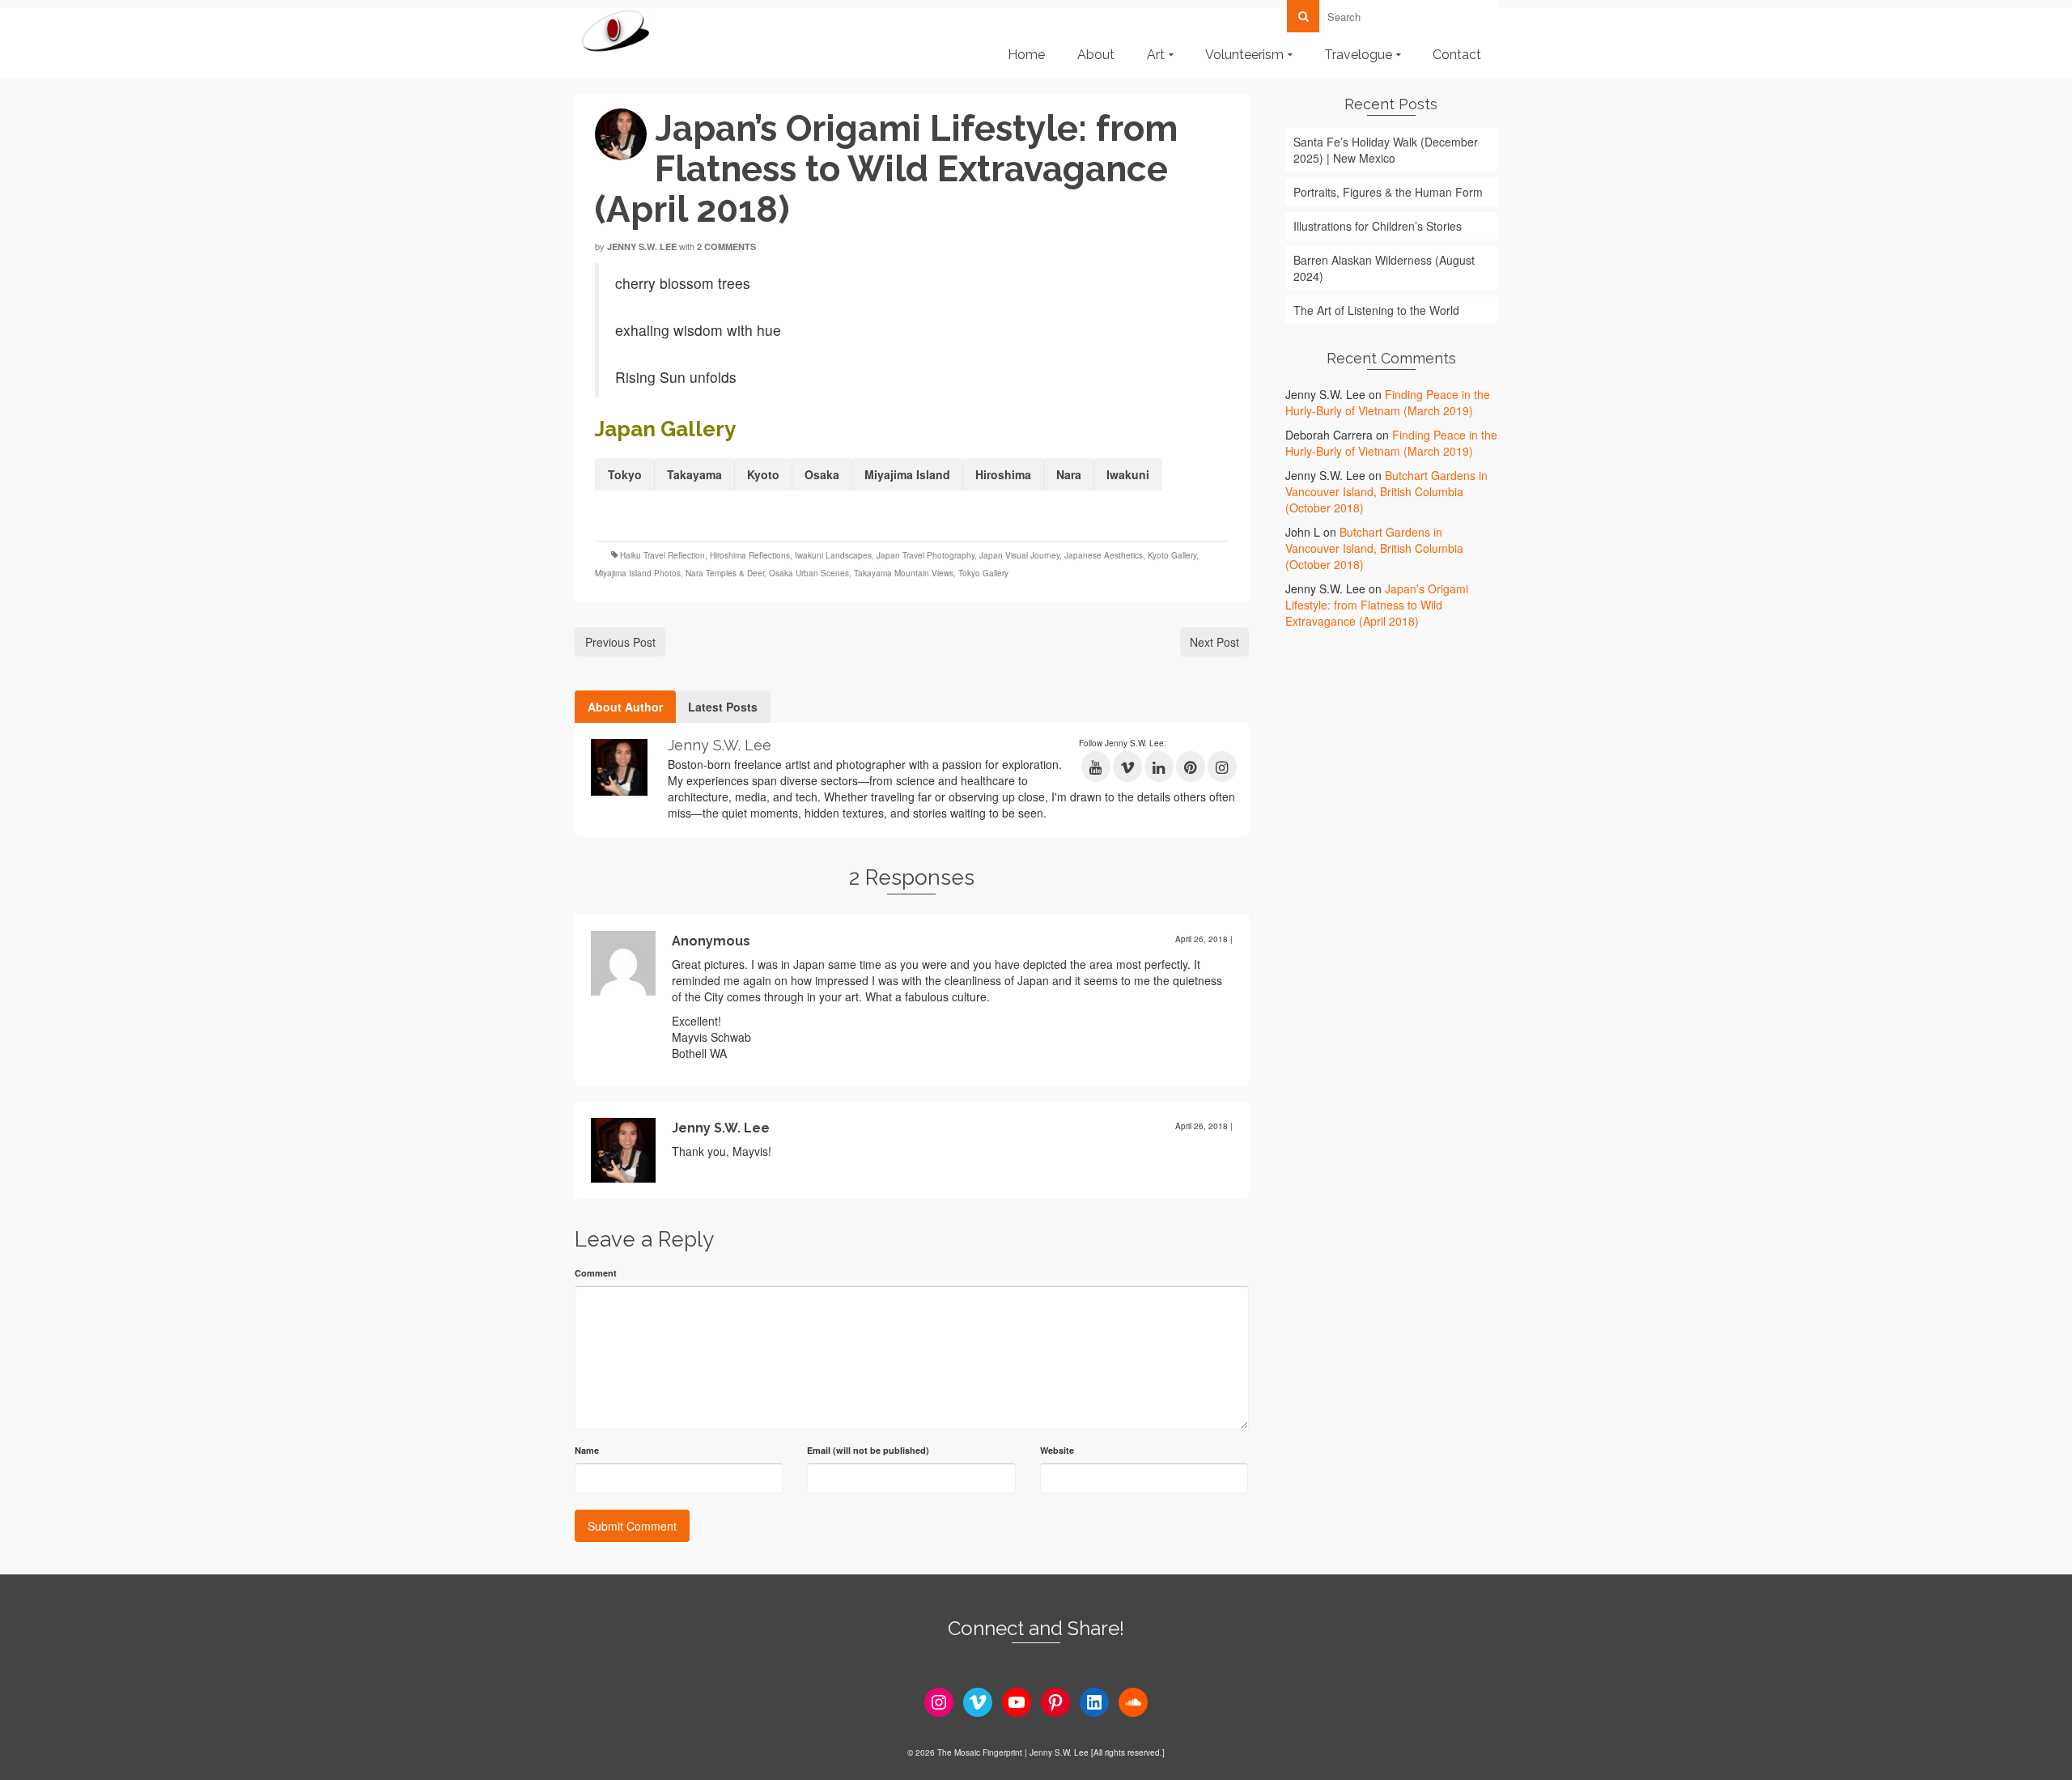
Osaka (822, 474)
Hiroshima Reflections (750, 555)
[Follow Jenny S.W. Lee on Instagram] (1222, 767)
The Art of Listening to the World (1376, 310)
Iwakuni (1128, 474)
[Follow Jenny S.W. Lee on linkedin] (1159, 767)
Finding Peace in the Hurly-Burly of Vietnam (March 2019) (1388, 402)
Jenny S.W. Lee (642, 246)
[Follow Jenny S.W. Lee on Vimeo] (1127, 767)
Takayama (694, 474)
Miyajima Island (907, 474)
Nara (1069, 474)
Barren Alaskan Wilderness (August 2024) (1384, 268)
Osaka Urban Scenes (809, 573)
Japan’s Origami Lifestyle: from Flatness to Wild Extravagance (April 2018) (1377, 605)
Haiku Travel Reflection (662, 555)
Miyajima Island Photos (638, 573)
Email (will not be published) (868, 1450)
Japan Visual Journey (1019, 555)
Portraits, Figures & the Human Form (1388, 192)
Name (587, 1450)
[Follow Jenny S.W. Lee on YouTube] (1096, 767)
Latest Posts (723, 707)
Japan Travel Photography (926, 555)
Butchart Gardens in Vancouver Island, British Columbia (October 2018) (1386, 491)
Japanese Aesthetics (1104, 555)
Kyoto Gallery (1172, 555)
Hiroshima (1003, 474)
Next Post (1214, 642)
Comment (596, 1273)
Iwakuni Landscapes (833, 555)
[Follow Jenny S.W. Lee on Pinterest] (1191, 767)
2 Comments (726, 246)
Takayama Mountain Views (904, 573)
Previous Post (620, 642)
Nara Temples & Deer (725, 573)
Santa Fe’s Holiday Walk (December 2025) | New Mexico (1386, 150)
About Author (625, 707)
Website (1057, 1450)
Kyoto (763, 474)
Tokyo (625, 474)
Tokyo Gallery (983, 573)
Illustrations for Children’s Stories (1378, 226)
